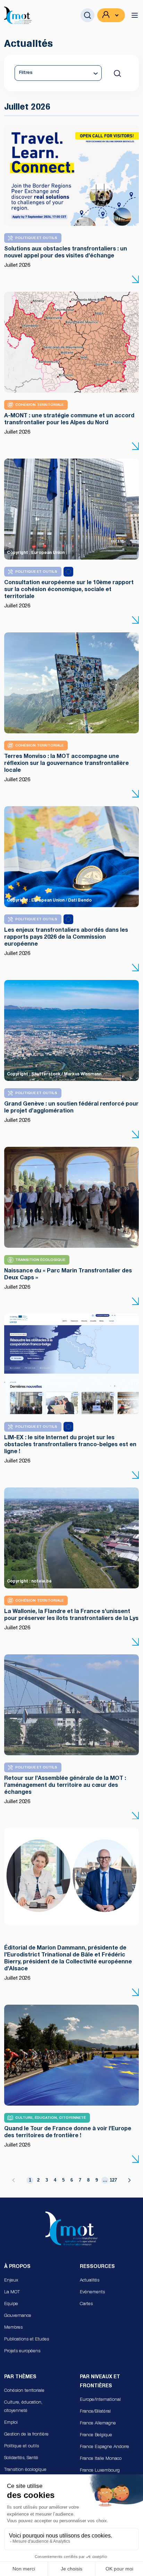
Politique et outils (22, 2446)
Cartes (86, 2304)
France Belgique (96, 2435)
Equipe (11, 2304)
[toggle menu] (135, 15)
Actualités (90, 2281)
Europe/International (100, 2400)
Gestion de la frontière (26, 2435)
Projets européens (22, 2351)
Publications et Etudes (27, 2340)
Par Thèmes (20, 2377)
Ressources (97, 2267)
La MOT (12, 2292)
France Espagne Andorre (104, 2447)
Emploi (11, 2423)
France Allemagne (98, 2424)
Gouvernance (18, 2316)
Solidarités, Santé (21, 2458)
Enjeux (11, 2281)
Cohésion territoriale (24, 2391)
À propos (17, 2267)
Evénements (92, 2292)
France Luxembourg (100, 2471)
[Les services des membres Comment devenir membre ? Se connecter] (111, 15)
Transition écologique (25, 2470)
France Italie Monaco (101, 2459)
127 (113, 2180)
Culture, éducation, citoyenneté (23, 2407)
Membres (13, 2328)
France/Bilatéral (95, 2412)
